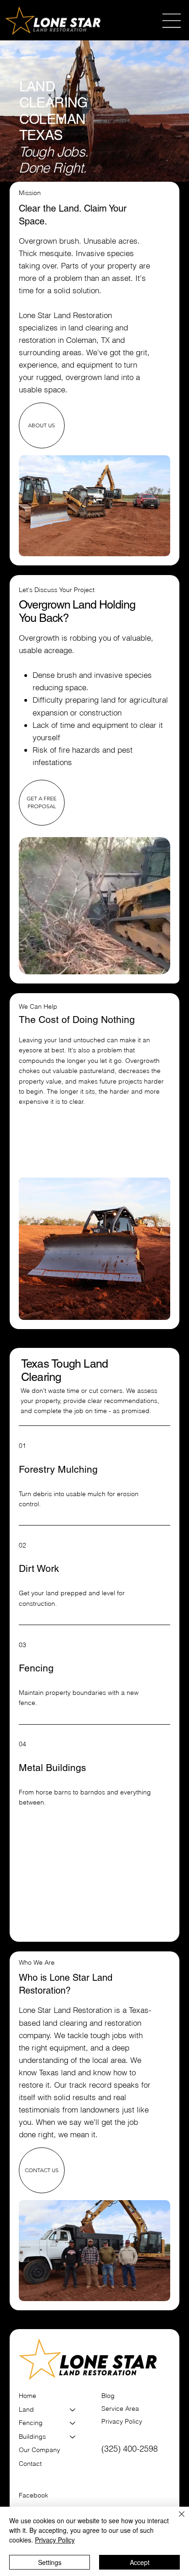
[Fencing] (73, 2423)
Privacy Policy (122, 2421)
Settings (50, 2562)
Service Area (120, 2408)
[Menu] (172, 21)
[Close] (176, 2520)
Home (28, 2396)
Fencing (31, 2423)
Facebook (33, 2495)
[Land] (73, 2410)
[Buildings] (73, 2437)
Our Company (39, 2450)
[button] (154, 963)
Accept (140, 2562)
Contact (30, 2464)
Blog (108, 2396)
